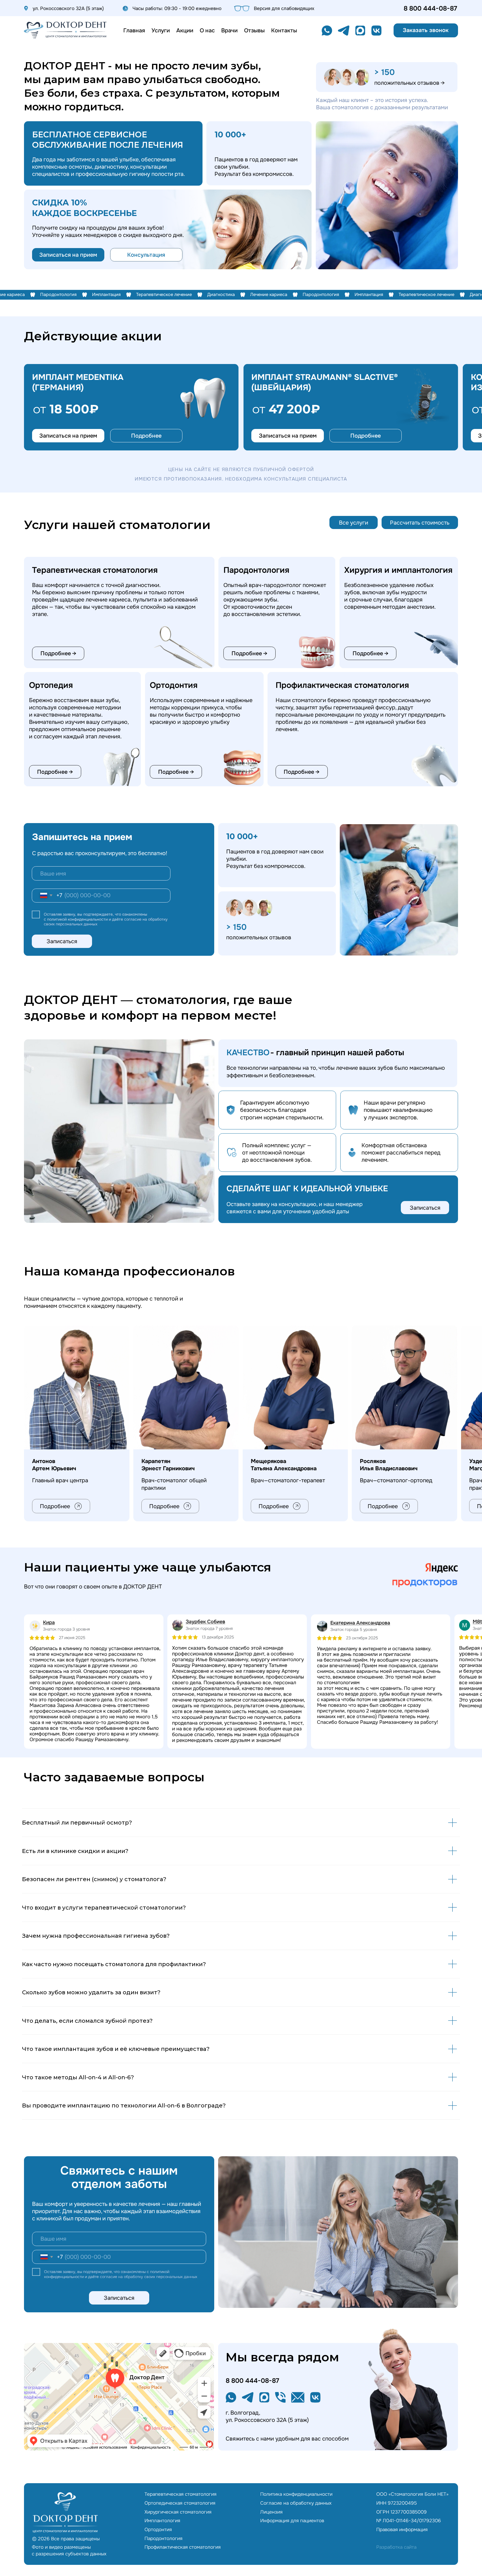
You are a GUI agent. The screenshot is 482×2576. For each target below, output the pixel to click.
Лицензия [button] (271, 2512)
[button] (426, 30)
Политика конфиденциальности (296, 2494)
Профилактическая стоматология (183, 2547)
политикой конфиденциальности (77, 919)
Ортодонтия (158, 2529)
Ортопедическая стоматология (180, 2503)
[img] (65, 30)
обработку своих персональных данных (161, 2277)
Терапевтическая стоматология (180, 2494)
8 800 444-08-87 (430, 9)
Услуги (161, 30)
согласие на (136, 919)
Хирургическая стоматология (178, 2512)
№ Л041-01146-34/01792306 (409, 2521)
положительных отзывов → (409, 83)
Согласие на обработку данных (296, 2503)
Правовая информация (402, 2529)
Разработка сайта (396, 2547)
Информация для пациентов (292, 2521)
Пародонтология (163, 2538)
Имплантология (162, 2521)
